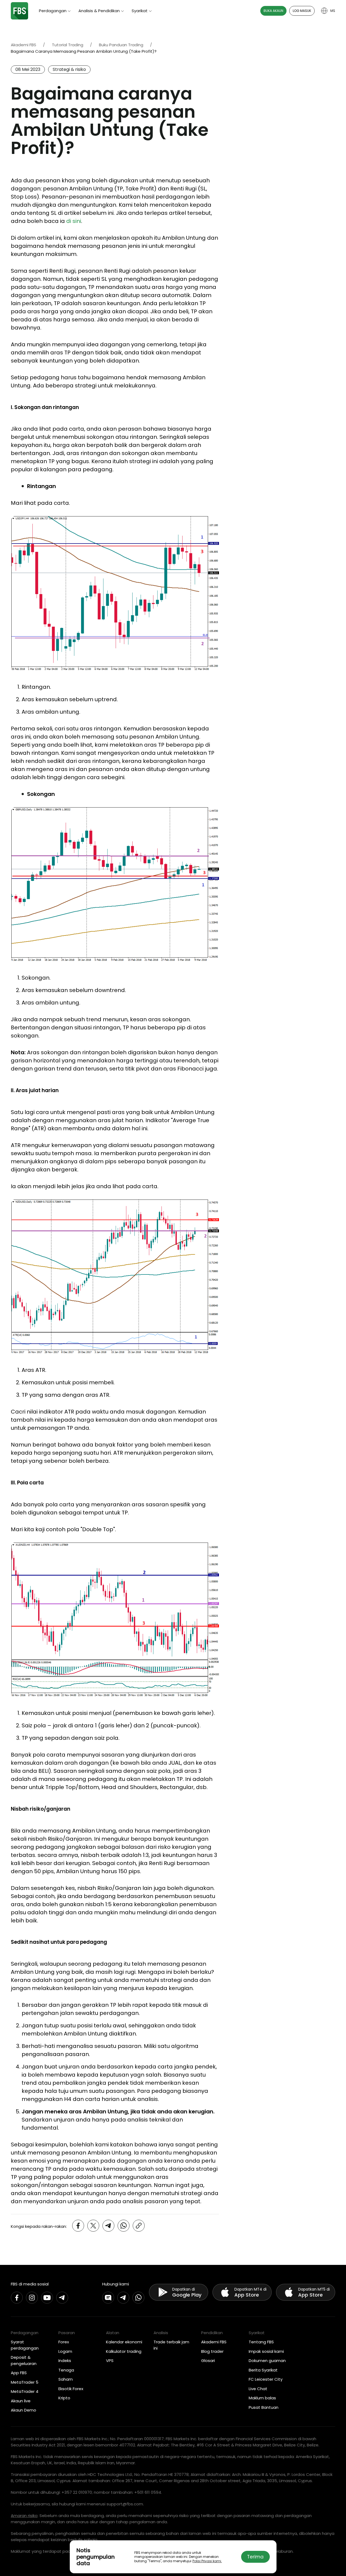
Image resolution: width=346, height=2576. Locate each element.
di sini (74, 221)
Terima (255, 2557)
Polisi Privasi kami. (207, 2561)
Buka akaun (273, 11)
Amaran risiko (24, 2516)
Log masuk (302, 11)
